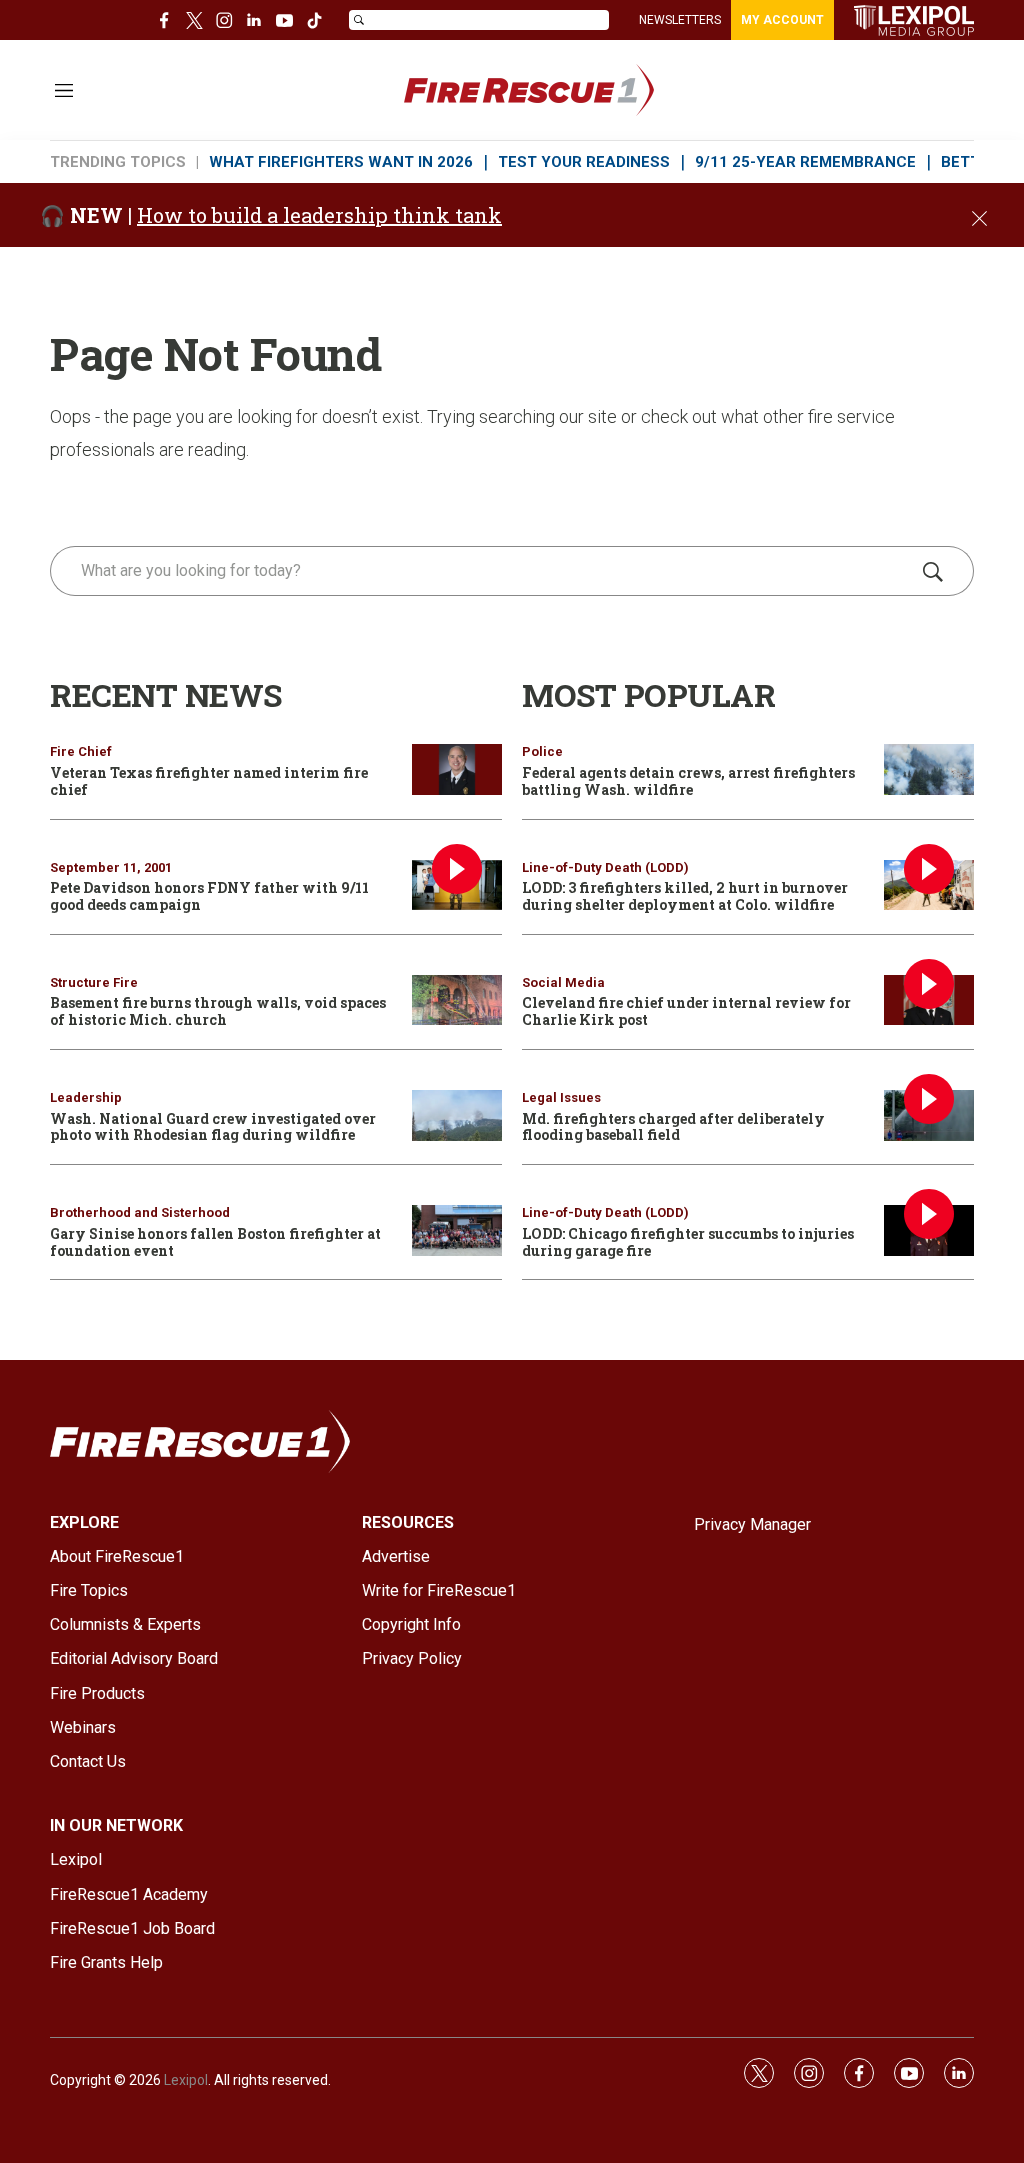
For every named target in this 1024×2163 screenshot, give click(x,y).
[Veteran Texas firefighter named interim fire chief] (457, 769)
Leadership (86, 1097)
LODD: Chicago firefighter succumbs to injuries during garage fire (688, 1242)
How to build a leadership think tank (319, 215)
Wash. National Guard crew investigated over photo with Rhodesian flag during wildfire (213, 1127)
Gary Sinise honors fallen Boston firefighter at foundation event (215, 1242)
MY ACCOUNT (782, 20)
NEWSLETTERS (680, 20)
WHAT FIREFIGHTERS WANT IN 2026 (341, 162)
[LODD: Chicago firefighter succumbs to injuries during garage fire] (929, 1230)
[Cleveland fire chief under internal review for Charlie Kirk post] (929, 1000)
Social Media (563, 982)
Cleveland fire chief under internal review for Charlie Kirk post (686, 1011)
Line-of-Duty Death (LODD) (605, 867)
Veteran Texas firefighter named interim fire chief (209, 781)
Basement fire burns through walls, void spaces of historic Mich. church (218, 1011)
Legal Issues (561, 1097)
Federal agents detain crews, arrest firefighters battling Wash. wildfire (688, 781)
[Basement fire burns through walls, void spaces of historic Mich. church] (457, 1000)
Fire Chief (81, 751)
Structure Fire (94, 982)
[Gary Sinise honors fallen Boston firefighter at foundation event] (457, 1230)
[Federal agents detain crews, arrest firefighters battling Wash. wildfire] (929, 769)
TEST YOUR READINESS (584, 162)
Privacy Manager (752, 1524)
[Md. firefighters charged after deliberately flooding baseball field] (929, 1115)
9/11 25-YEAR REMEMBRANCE (805, 162)
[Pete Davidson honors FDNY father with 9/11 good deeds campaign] (457, 885)
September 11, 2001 (111, 867)
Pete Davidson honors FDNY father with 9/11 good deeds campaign (209, 896)
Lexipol (186, 2080)
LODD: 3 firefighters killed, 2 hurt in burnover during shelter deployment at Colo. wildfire (685, 896)
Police (542, 751)
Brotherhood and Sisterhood (140, 1212)
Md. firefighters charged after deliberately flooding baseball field (673, 1127)
